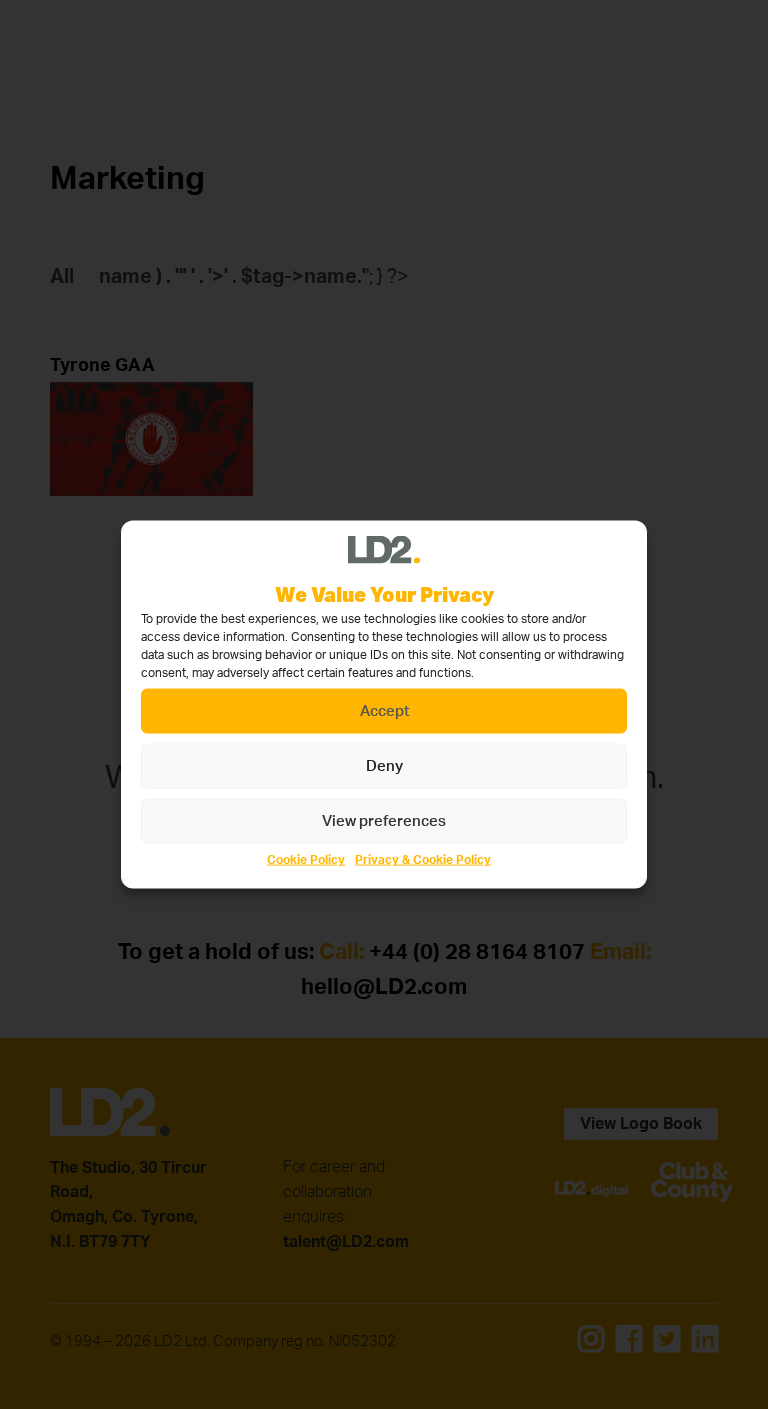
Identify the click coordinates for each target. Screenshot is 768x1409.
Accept (384, 710)
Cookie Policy (306, 860)
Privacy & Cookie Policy (423, 860)
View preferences (384, 820)
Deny (384, 765)
